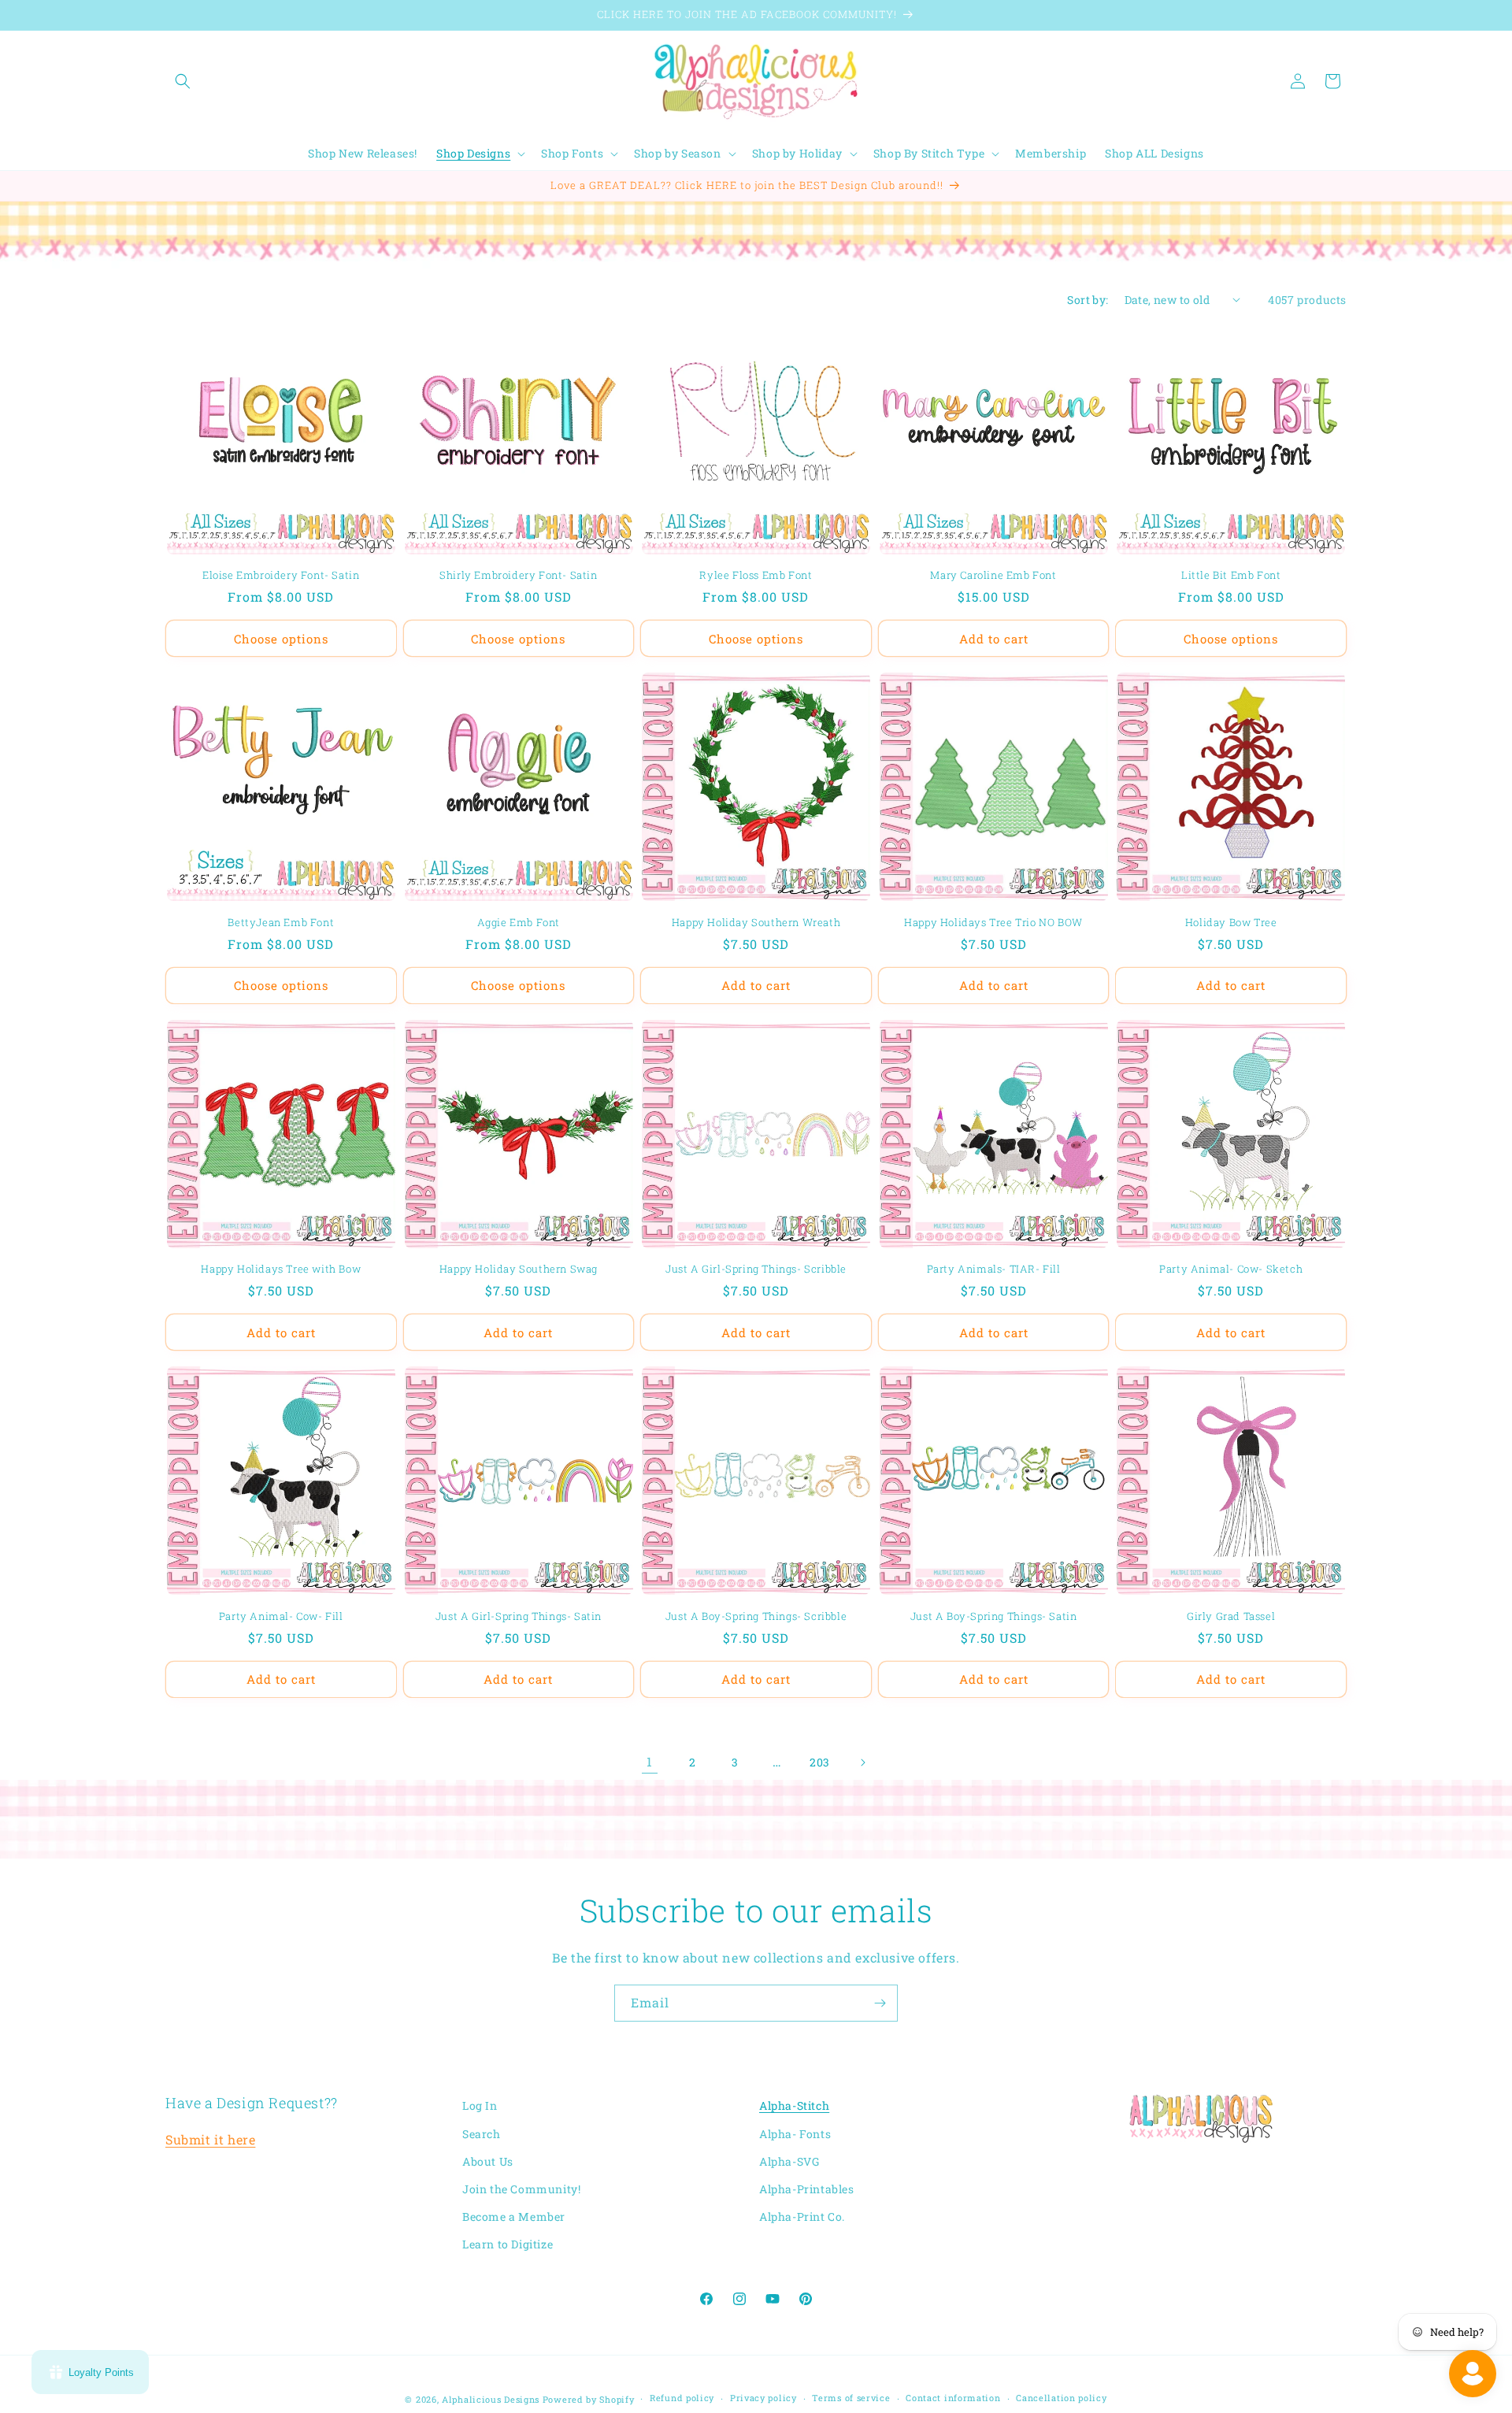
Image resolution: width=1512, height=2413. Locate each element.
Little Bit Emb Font (1231, 575)
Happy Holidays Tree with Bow (281, 1269)
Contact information (953, 2398)
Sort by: (1088, 300)
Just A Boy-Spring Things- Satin (994, 1616)
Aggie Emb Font (519, 923)
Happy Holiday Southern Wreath (756, 923)
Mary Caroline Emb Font (993, 575)
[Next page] (862, 1762)
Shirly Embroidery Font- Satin (518, 575)
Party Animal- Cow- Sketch (1231, 1269)
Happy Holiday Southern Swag (519, 1269)
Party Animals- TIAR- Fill (994, 1269)
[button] (183, 81)
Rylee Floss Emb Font (756, 575)
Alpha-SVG (789, 2161)
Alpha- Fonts (795, 2134)
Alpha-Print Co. (802, 2217)
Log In (480, 2105)
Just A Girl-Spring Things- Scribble (756, 1269)
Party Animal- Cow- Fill (281, 1616)
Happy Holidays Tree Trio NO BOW (993, 923)
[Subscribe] (880, 2003)
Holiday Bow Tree (1231, 923)
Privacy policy (763, 2398)
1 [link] (650, 1761)
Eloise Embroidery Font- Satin (281, 575)
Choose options (281, 639)
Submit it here (210, 2139)
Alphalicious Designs (491, 2399)
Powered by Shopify (589, 2399)
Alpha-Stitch (794, 2105)
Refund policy (682, 2398)
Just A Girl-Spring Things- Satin (519, 1616)
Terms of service (851, 2398)
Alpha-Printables (807, 2189)
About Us (488, 2161)
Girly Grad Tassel (1231, 1616)
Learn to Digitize (508, 2244)
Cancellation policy (1061, 2398)
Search (482, 2134)
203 (820, 1762)
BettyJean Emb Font (281, 923)
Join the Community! (521, 2189)
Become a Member (514, 2217)
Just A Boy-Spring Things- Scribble (756, 1616)
